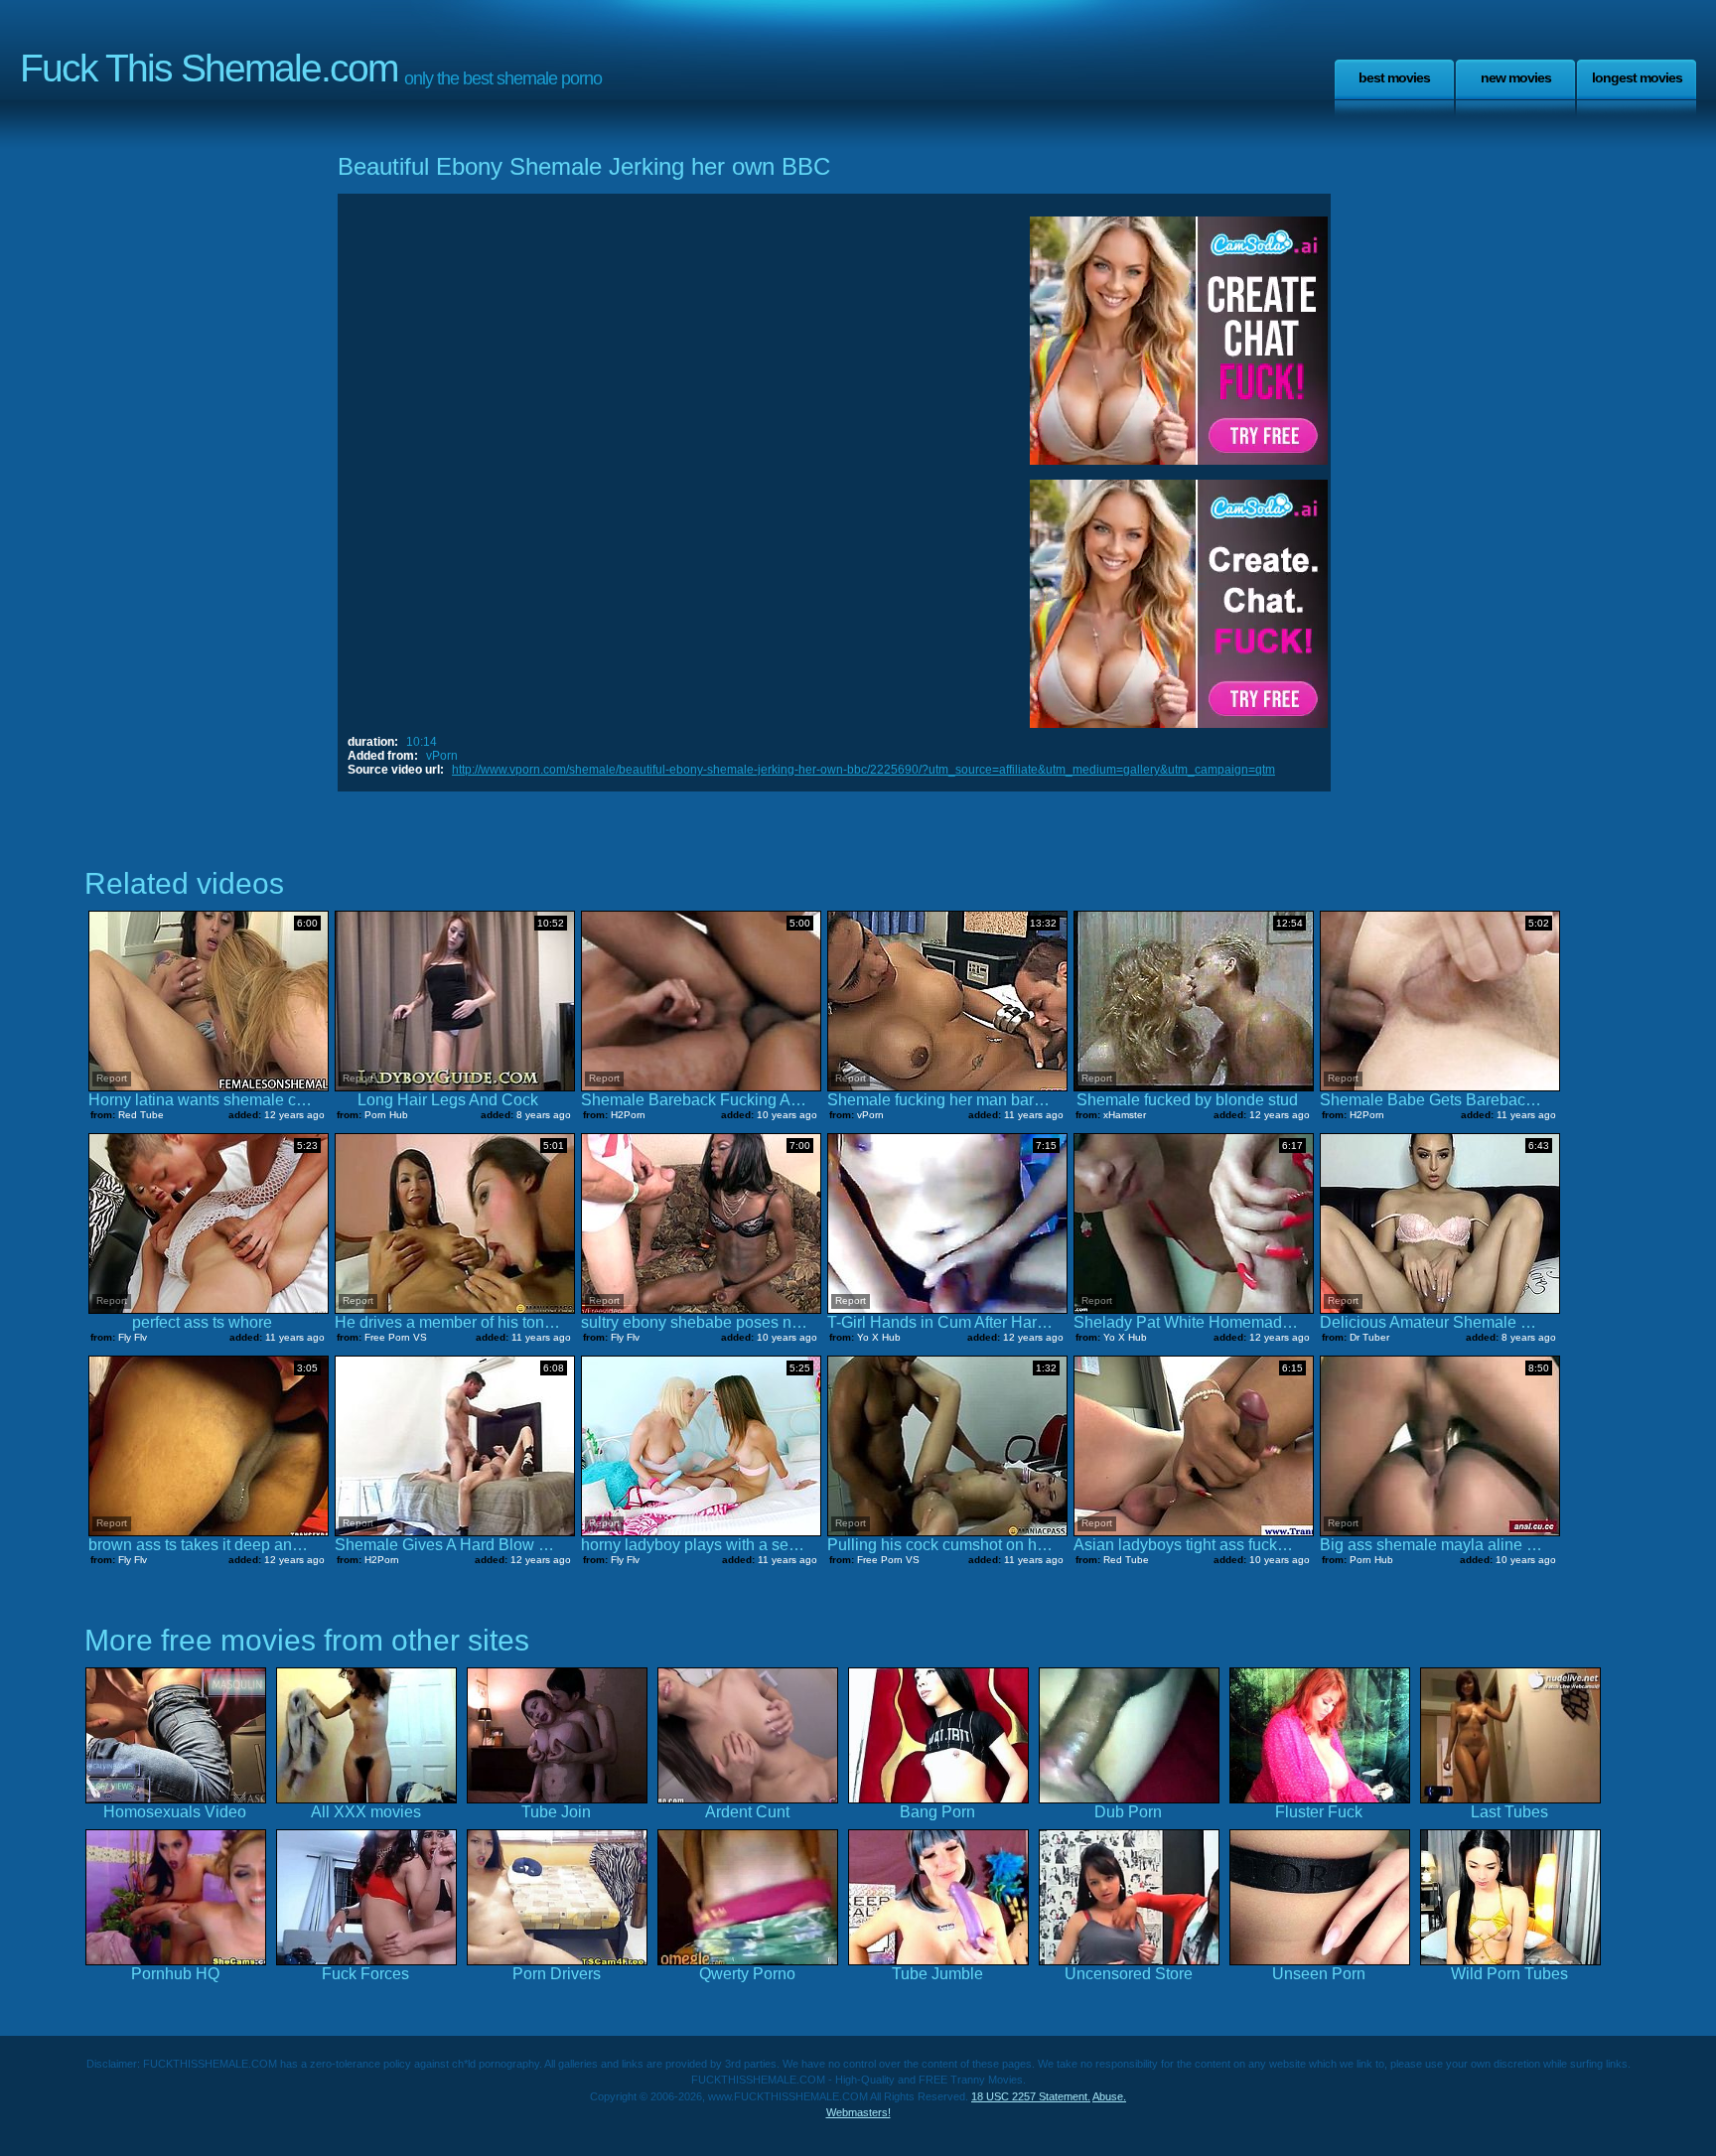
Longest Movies (1637, 77)
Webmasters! (858, 2112)
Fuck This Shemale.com (209, 68)
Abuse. (1109, 2096)
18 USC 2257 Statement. (1031, 2096)
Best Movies (1394, 77)
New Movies (1516, 77)
